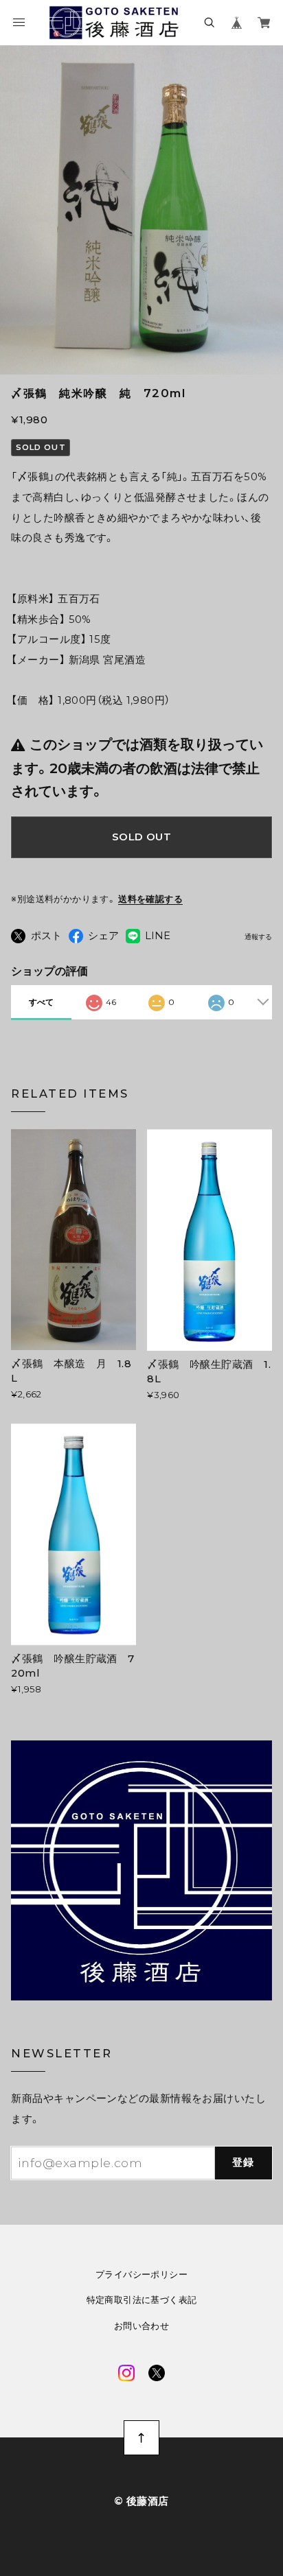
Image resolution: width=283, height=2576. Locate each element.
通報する (258, 937)
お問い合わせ (141, 2326)
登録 (244, 2162)
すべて (41, 1002)
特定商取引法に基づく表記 (142, 2300)
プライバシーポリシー (141, 2274)
